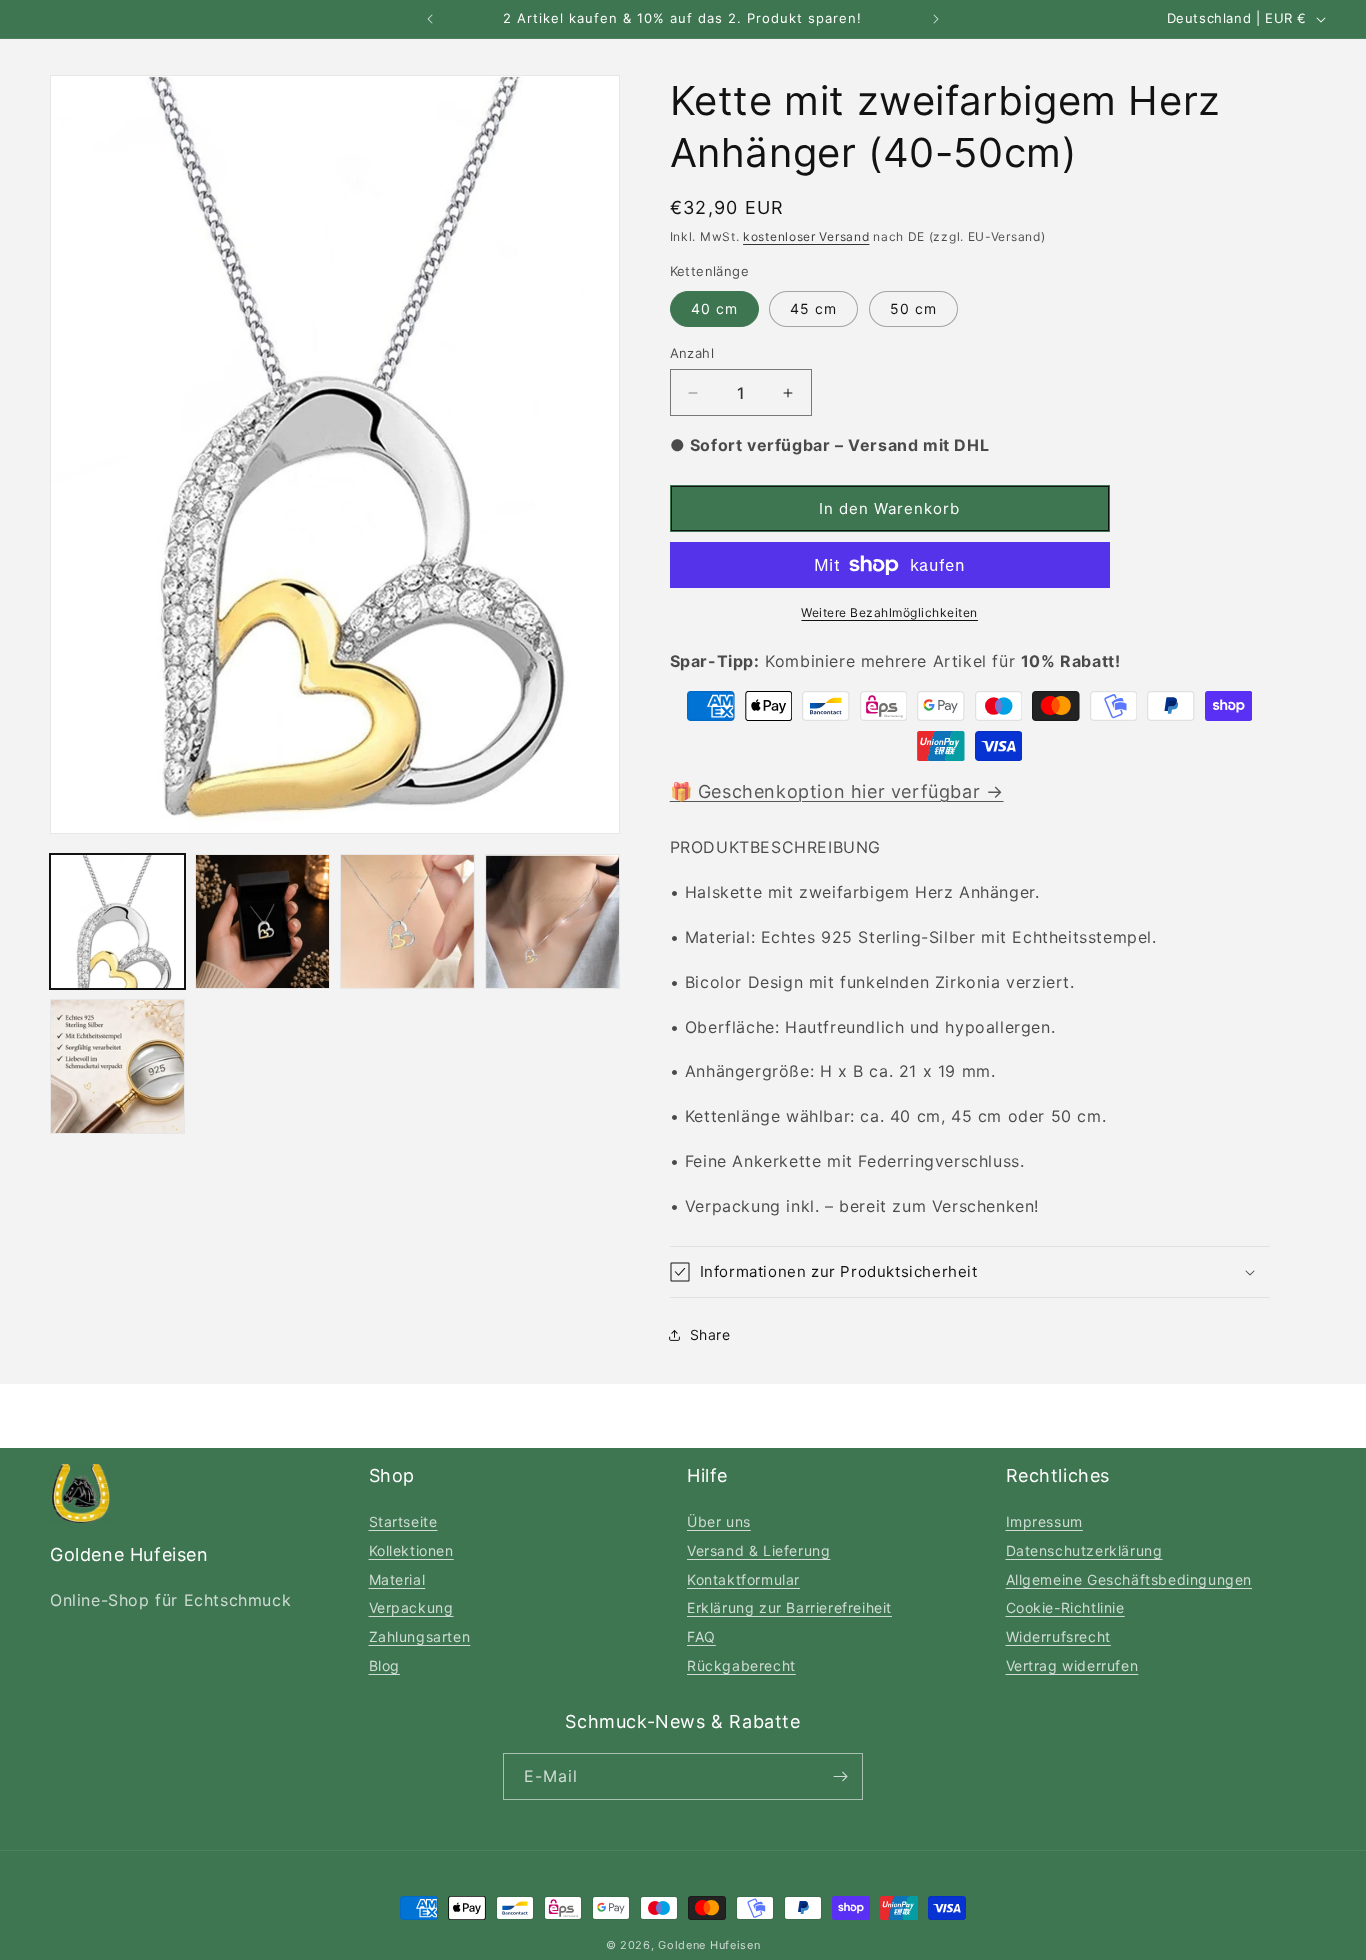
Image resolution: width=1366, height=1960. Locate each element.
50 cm (913, 308)
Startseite (403, 1521)
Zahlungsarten (420, 1636)
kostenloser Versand (806, 236)
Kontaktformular (743, 1579)
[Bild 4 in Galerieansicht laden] (552, 921)
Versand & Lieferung (758, 1550)
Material (397, 1579)
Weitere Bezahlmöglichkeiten (889, 612)
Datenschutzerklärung (1084, 1550)
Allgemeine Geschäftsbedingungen (1129, 1579)
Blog (384, 1665)
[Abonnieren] (840, 1776)
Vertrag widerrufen (1072, 1665)
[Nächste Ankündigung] (936, 19)
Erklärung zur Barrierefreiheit (789, 1607)
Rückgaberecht (741, 1665)
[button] (970, 1272)
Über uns (719, 1521)
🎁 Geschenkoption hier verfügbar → (837, 791)
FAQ (701, 1636)
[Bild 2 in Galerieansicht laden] (262, 921)
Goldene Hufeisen (709, 1945)
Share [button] (710, 1334)
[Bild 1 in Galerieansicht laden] (117, 921)
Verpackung (411, 1607)
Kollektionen (411, 1550)
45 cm (813, 308)
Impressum (1044, 1521)
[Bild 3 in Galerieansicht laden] (407, 921)
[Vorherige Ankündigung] (430, 19)
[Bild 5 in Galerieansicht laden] (117, 1066)
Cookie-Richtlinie (1065, 1607)
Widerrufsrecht (1058, 1636)
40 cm (714, 308)
